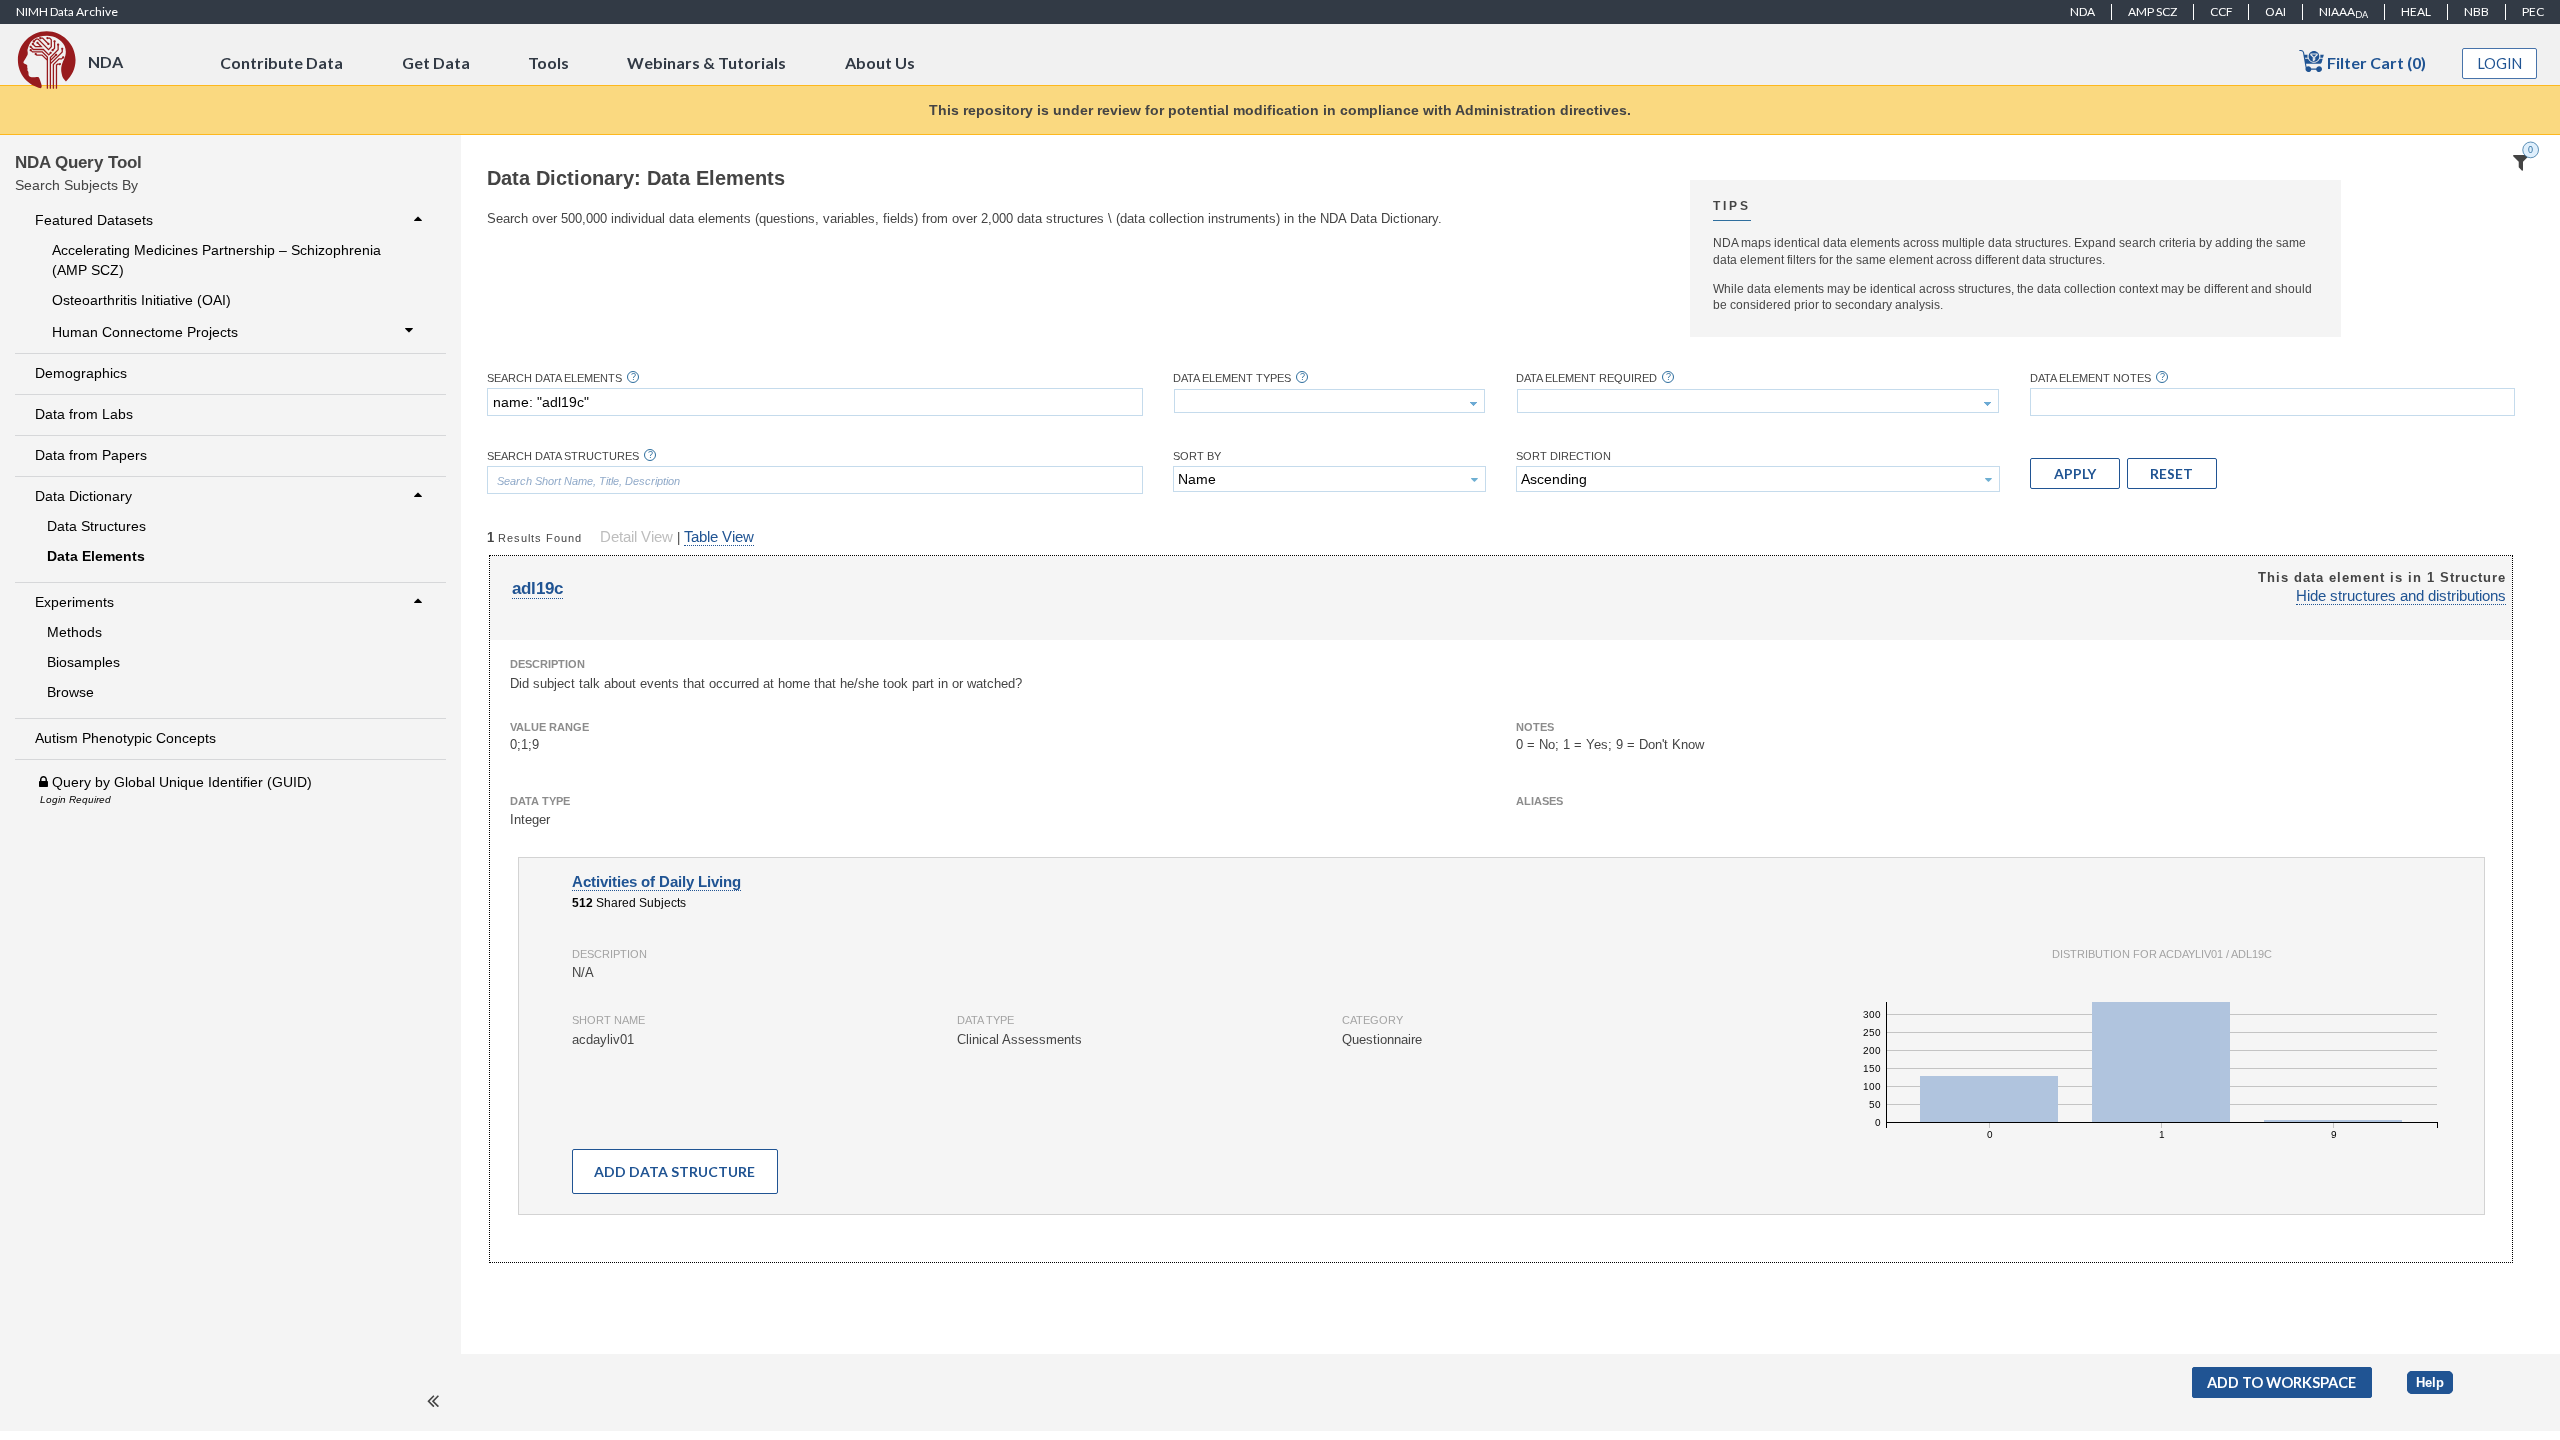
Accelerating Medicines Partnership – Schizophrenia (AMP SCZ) (216, 260)
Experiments (74, 602)
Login (2500, 63)
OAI (2275, 11)
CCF (2221, 11)
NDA (2082, 11)
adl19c (537, 588)
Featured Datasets (94, 220)
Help (2430, 1382)
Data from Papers (91, 455)
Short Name (608, 1020)
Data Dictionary (83, 496)
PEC (2533, 11)
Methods (74, 632)
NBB (2476, 11)
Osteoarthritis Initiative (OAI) (141, 300)
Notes (1535, 727)
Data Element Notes (2090, 378)
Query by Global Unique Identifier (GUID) (180, 782)
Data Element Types (1232, 378)
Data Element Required (1586, 378)
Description (547, 664)
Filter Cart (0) (2375, 62)
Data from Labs (84, 414)
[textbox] (815, 402)
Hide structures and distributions (2401, 596)
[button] (2075, 473)
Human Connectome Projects (145, 332)
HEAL (2416, 11)
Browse (70, 692)
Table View (719, 537)
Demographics (81, 373)
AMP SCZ (2152, 11)
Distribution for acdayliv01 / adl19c (2162, 954)
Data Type (540, 801)
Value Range (549, 727)
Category (1372, 1020)
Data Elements (96, 556)
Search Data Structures (563, 456)
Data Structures (96, 526)
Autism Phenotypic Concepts (125, 738)
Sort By (1197, 456)
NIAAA (2343, 12)
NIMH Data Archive (67, 11)
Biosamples (83, 662)
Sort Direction (1563, 456)
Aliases (1539, 801)
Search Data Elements (554, 378)
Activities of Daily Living (656, 882)
